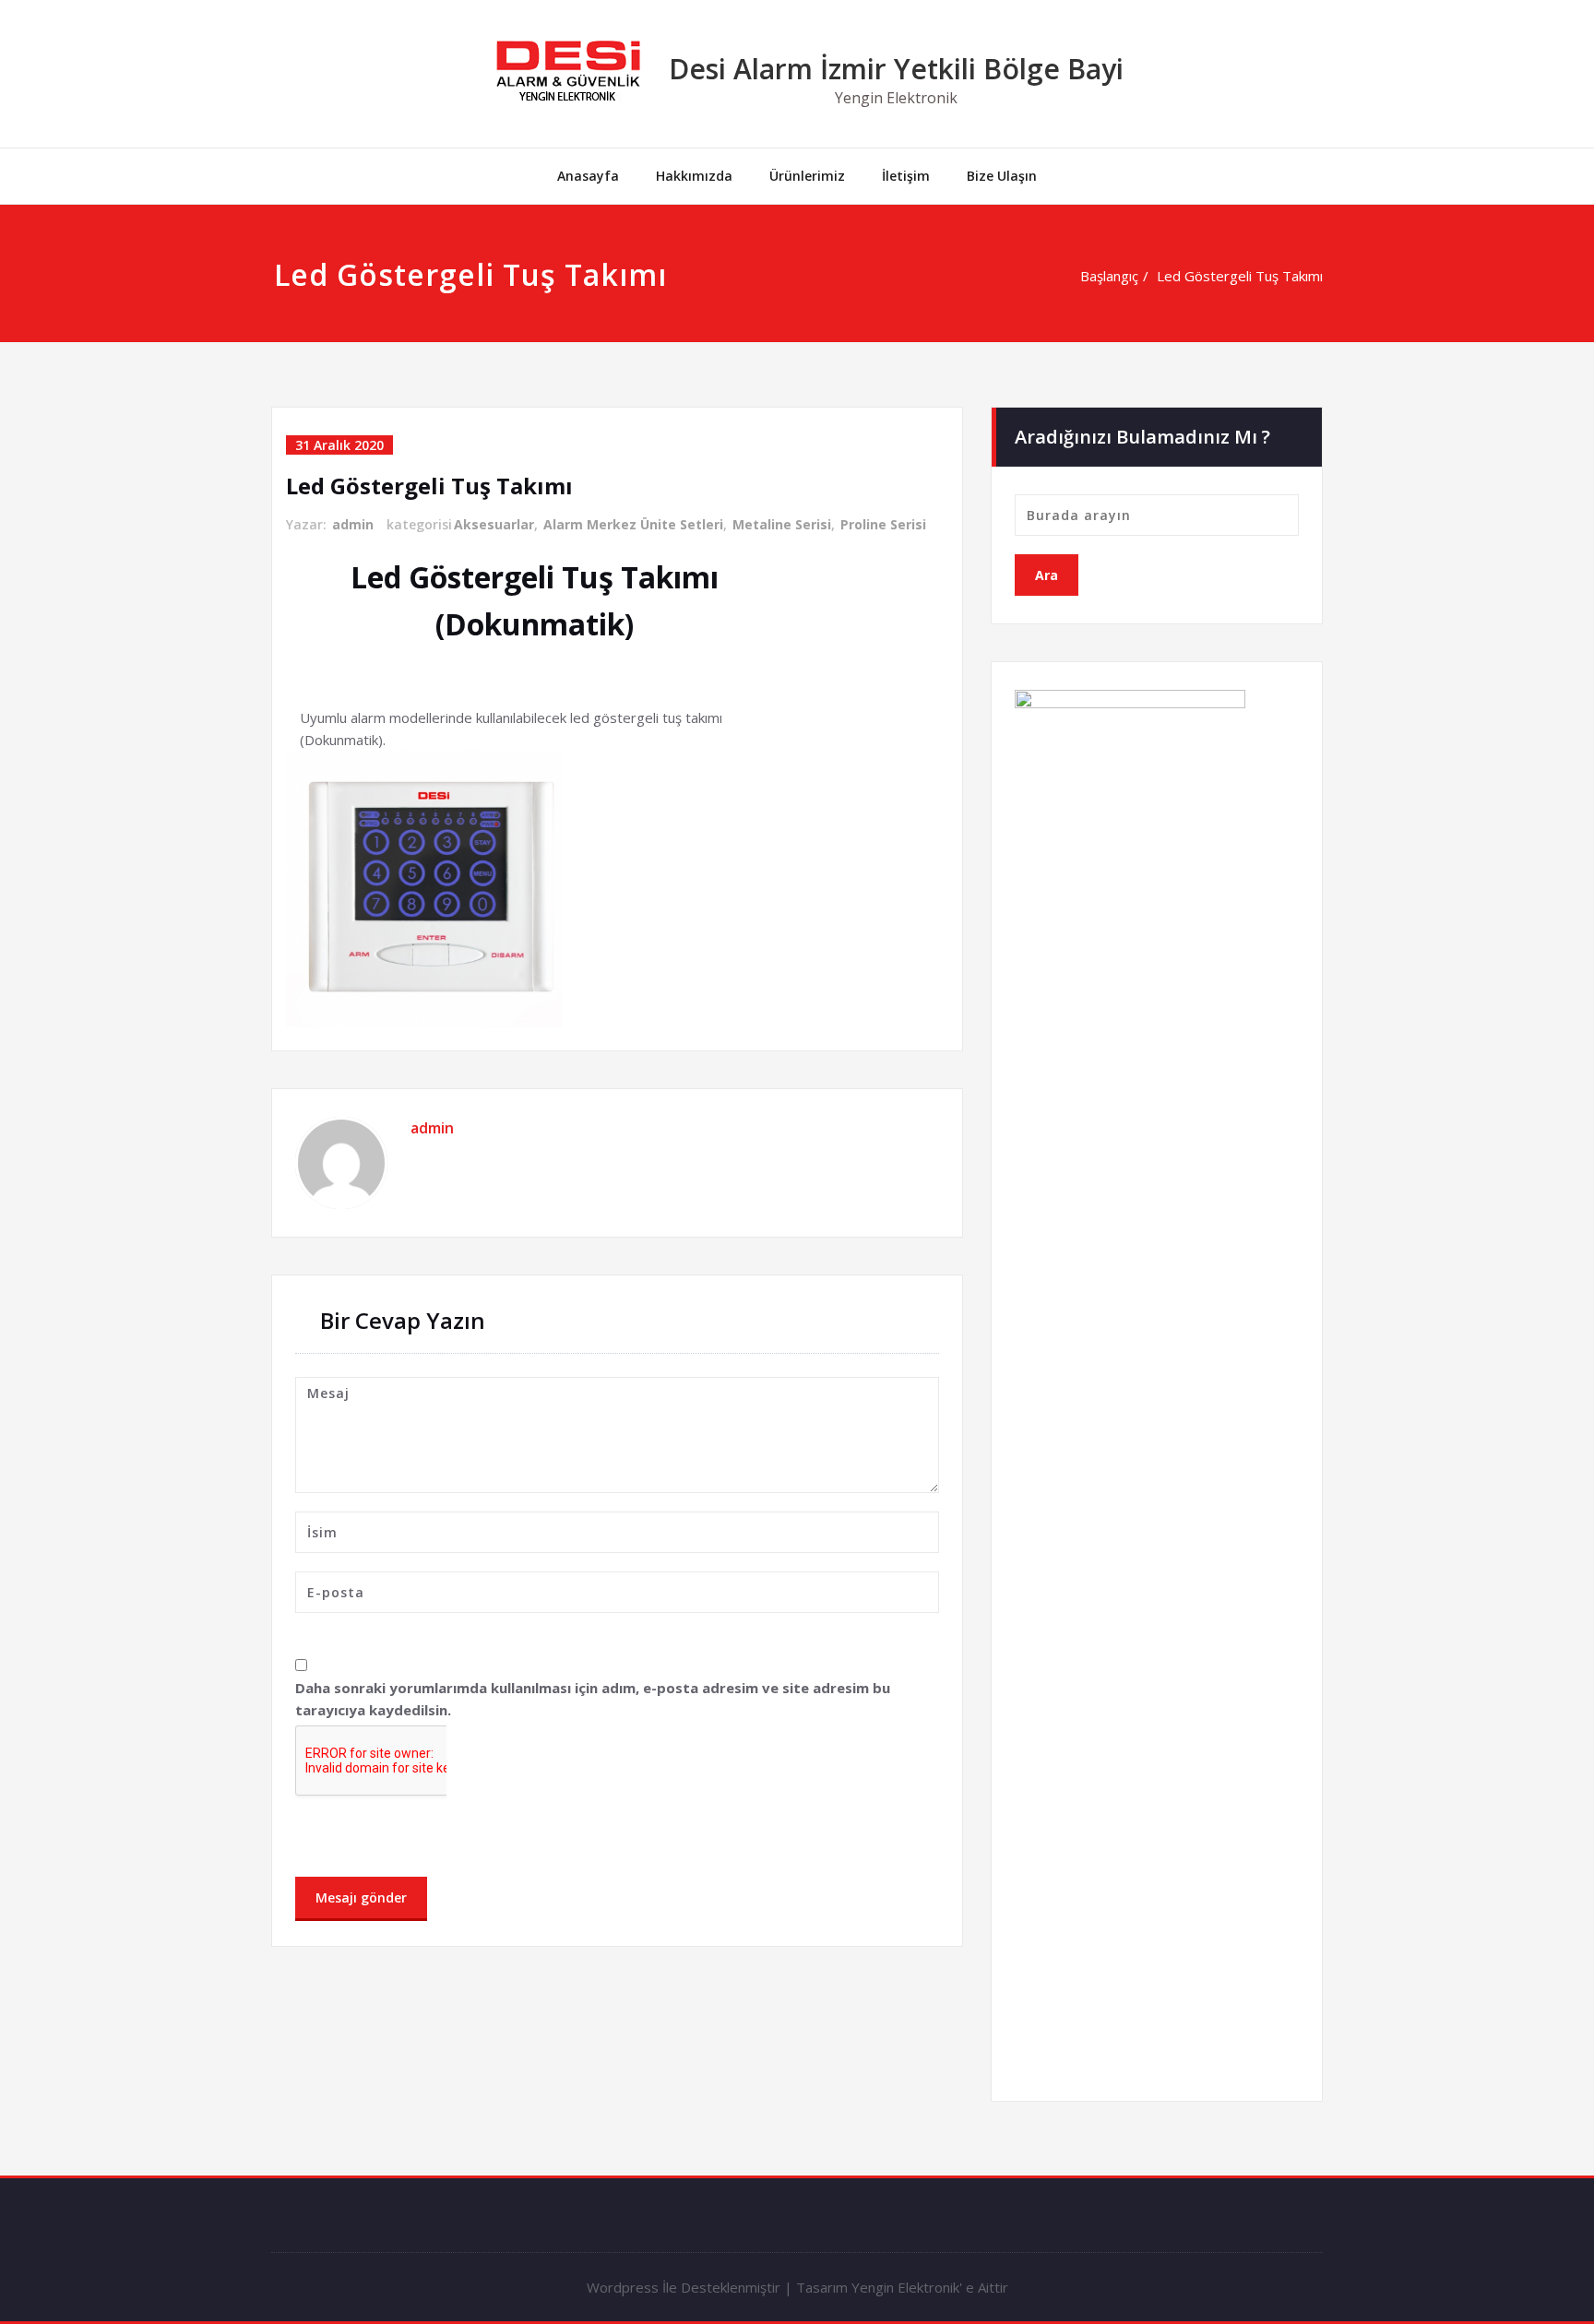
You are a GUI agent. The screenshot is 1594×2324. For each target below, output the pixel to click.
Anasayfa (588, 176)
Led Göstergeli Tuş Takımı (1240, 276)
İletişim (906, 176)
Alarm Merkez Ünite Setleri (633, 524)
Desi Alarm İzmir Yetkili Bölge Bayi (896, 69)
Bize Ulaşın (1002, 176)
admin (353, 524)
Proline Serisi (883, 524)
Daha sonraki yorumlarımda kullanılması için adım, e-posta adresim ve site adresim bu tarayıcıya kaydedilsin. (593, 1699)
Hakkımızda (694, 176)
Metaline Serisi (782, 524)
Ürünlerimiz (807, 176)
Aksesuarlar (494, 524)
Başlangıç (1109, 276)
